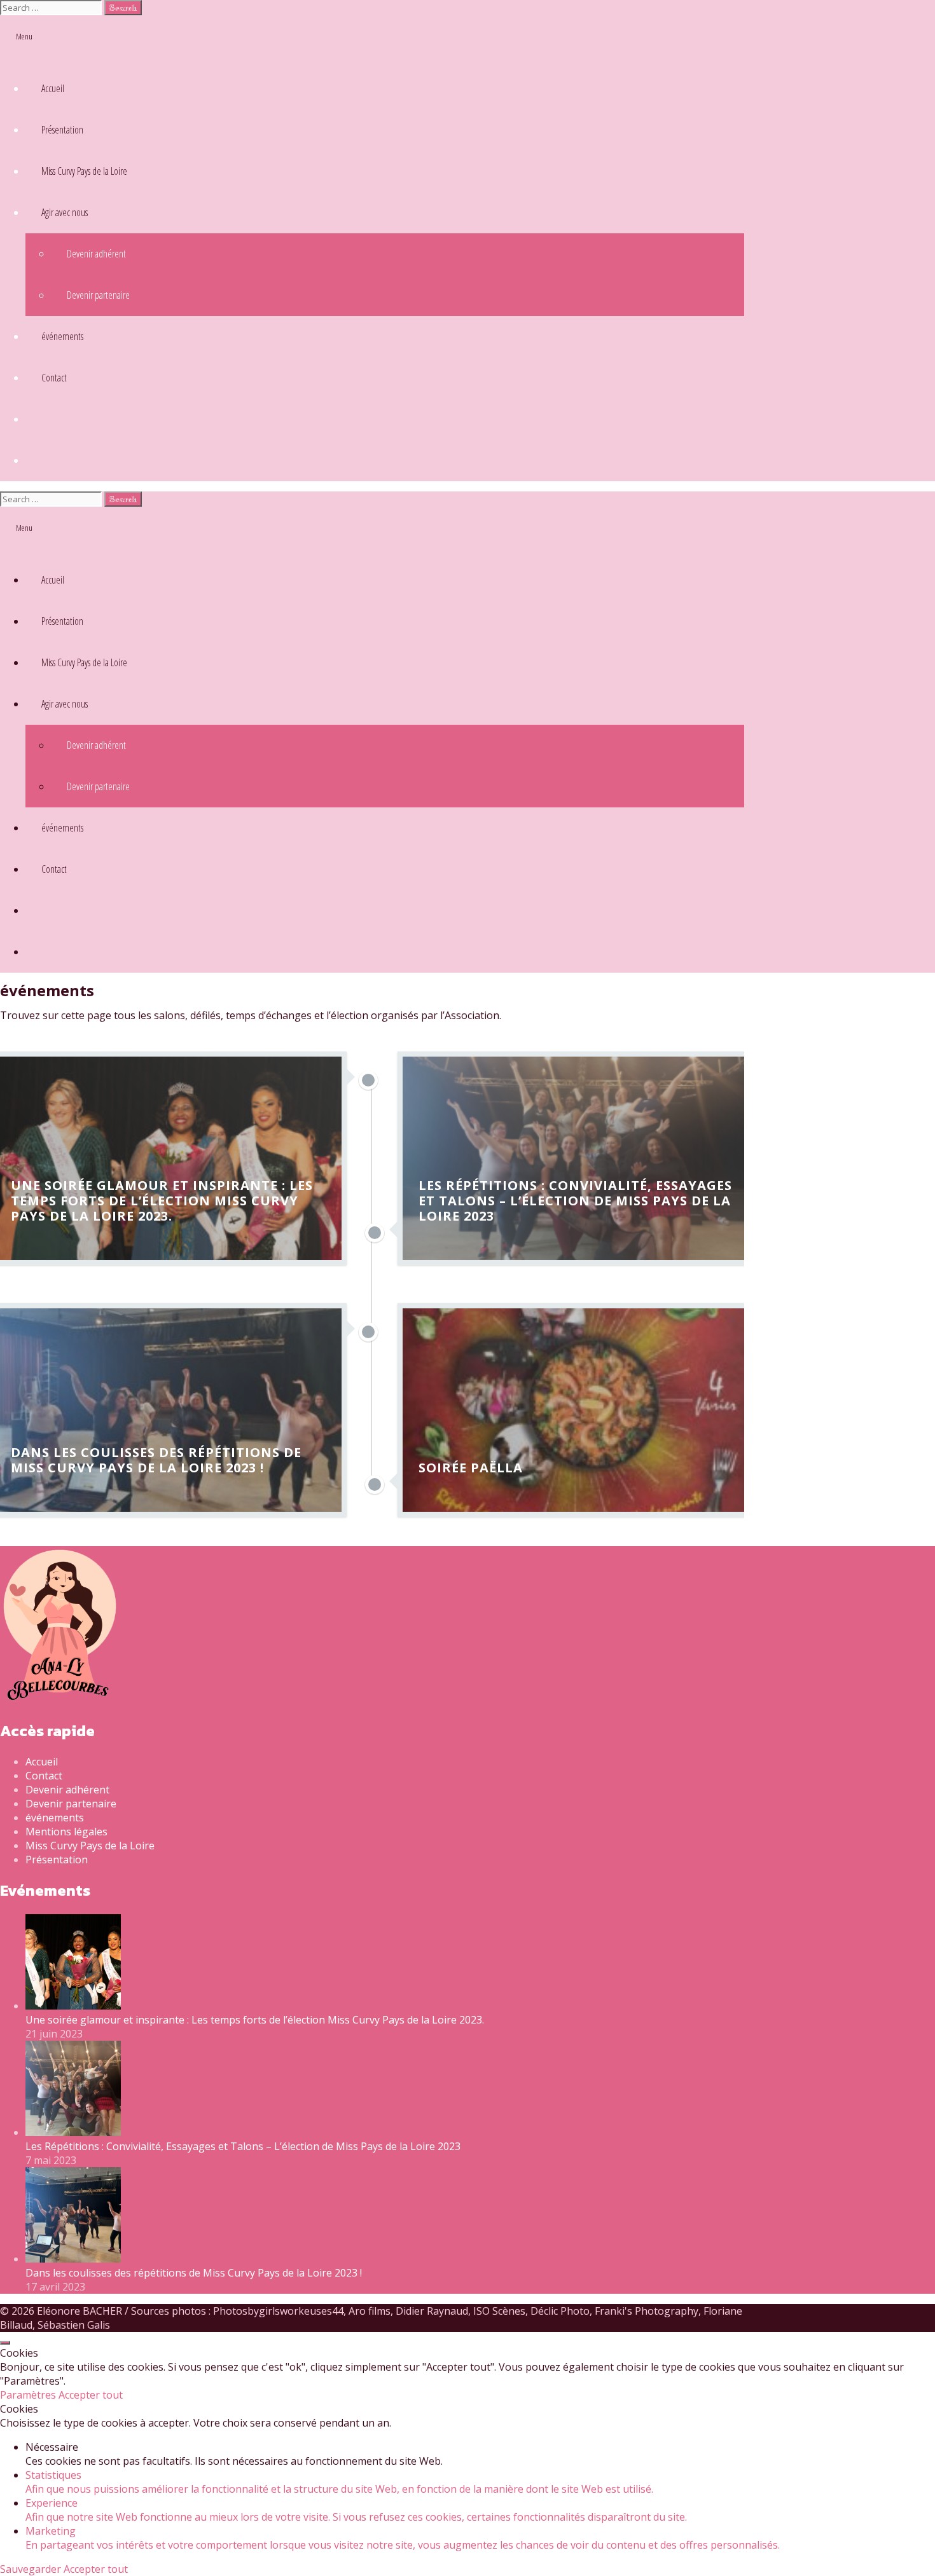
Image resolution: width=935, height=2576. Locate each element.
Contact (54, 378)
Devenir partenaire (98, 295)
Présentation (62, 130)
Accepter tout (91, 2395)
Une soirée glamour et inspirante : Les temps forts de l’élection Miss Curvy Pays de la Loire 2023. (255, 2020)
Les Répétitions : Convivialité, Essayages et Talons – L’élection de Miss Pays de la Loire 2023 (243, 2146)
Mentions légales (66, 1832)
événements (62, 336)
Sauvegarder (32, 2569)
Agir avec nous (65, 212)
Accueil (53, 88)
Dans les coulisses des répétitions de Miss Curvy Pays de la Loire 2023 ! (194, 2273)
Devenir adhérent (96, 254)
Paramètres (29, 2395)
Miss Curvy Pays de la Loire (84, 171)
